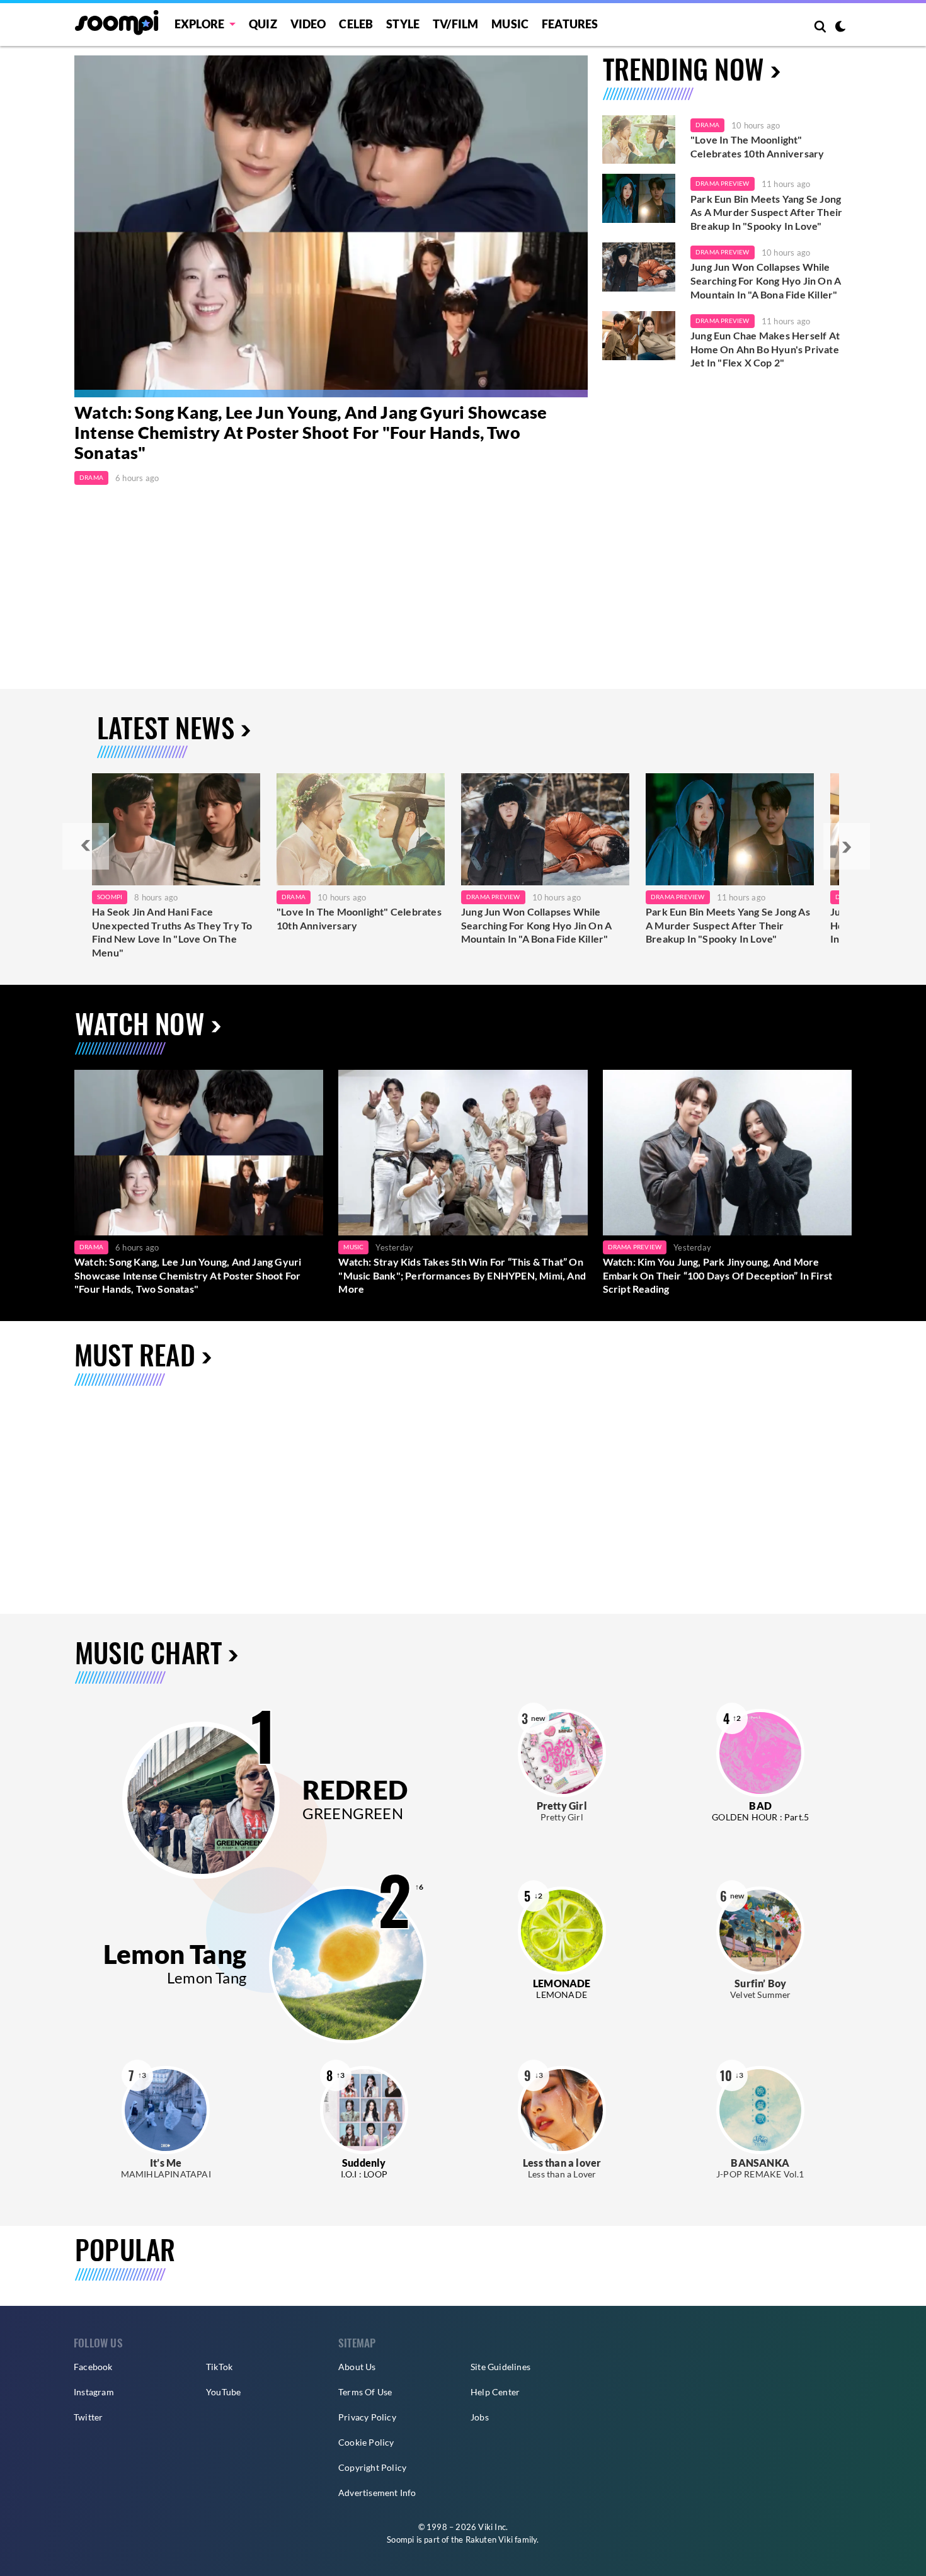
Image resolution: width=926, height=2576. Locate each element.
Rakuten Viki (489, 2539)
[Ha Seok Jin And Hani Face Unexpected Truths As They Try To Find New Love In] (176, 829)
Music (510, 24)
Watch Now (140, 1023)
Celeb (356, 24)
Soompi (110, 897)
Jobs (480, 2417)
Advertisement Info (377, 2493)
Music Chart (148, 1653)
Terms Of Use (365, 2392)
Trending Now (683, 68)
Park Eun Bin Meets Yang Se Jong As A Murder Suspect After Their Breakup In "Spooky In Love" (766, 212)
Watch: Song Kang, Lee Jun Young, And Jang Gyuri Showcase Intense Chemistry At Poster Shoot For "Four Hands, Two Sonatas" (311, 433)
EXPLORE (199, 24)
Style (403, 24)
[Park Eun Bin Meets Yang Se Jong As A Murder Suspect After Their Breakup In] (730, 829)
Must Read (135, 1354)
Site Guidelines (500, 2367)
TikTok (219, 2367)
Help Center (495, 2392)
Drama (91, 477)
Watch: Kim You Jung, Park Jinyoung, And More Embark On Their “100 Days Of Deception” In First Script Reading (718, 1275)
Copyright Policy (372, 2467)
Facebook (93, 2367)
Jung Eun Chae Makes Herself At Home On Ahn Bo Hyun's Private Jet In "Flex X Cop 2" (765, 349)
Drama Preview (723, 183)
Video (308, 24)
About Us (357, 2367)
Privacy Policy (367, 2417)
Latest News (166, 727)
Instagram (94, 2392)
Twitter (88, 2417)
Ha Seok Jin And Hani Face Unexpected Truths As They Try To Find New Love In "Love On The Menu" (172, 932)
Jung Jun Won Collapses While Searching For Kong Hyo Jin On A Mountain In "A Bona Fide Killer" (766, 280)
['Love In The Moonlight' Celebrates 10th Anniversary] (639, 140)
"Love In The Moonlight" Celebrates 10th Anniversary (757, 146)
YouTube (223, 2392)
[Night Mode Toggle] (840, 28)
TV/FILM (455, 24)
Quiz (263, 24)
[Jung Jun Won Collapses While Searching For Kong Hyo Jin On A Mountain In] (545, 829)
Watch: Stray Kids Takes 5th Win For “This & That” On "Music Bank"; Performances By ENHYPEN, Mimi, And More (462, 1275)
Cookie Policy (366, 2442)
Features (570, 24)
